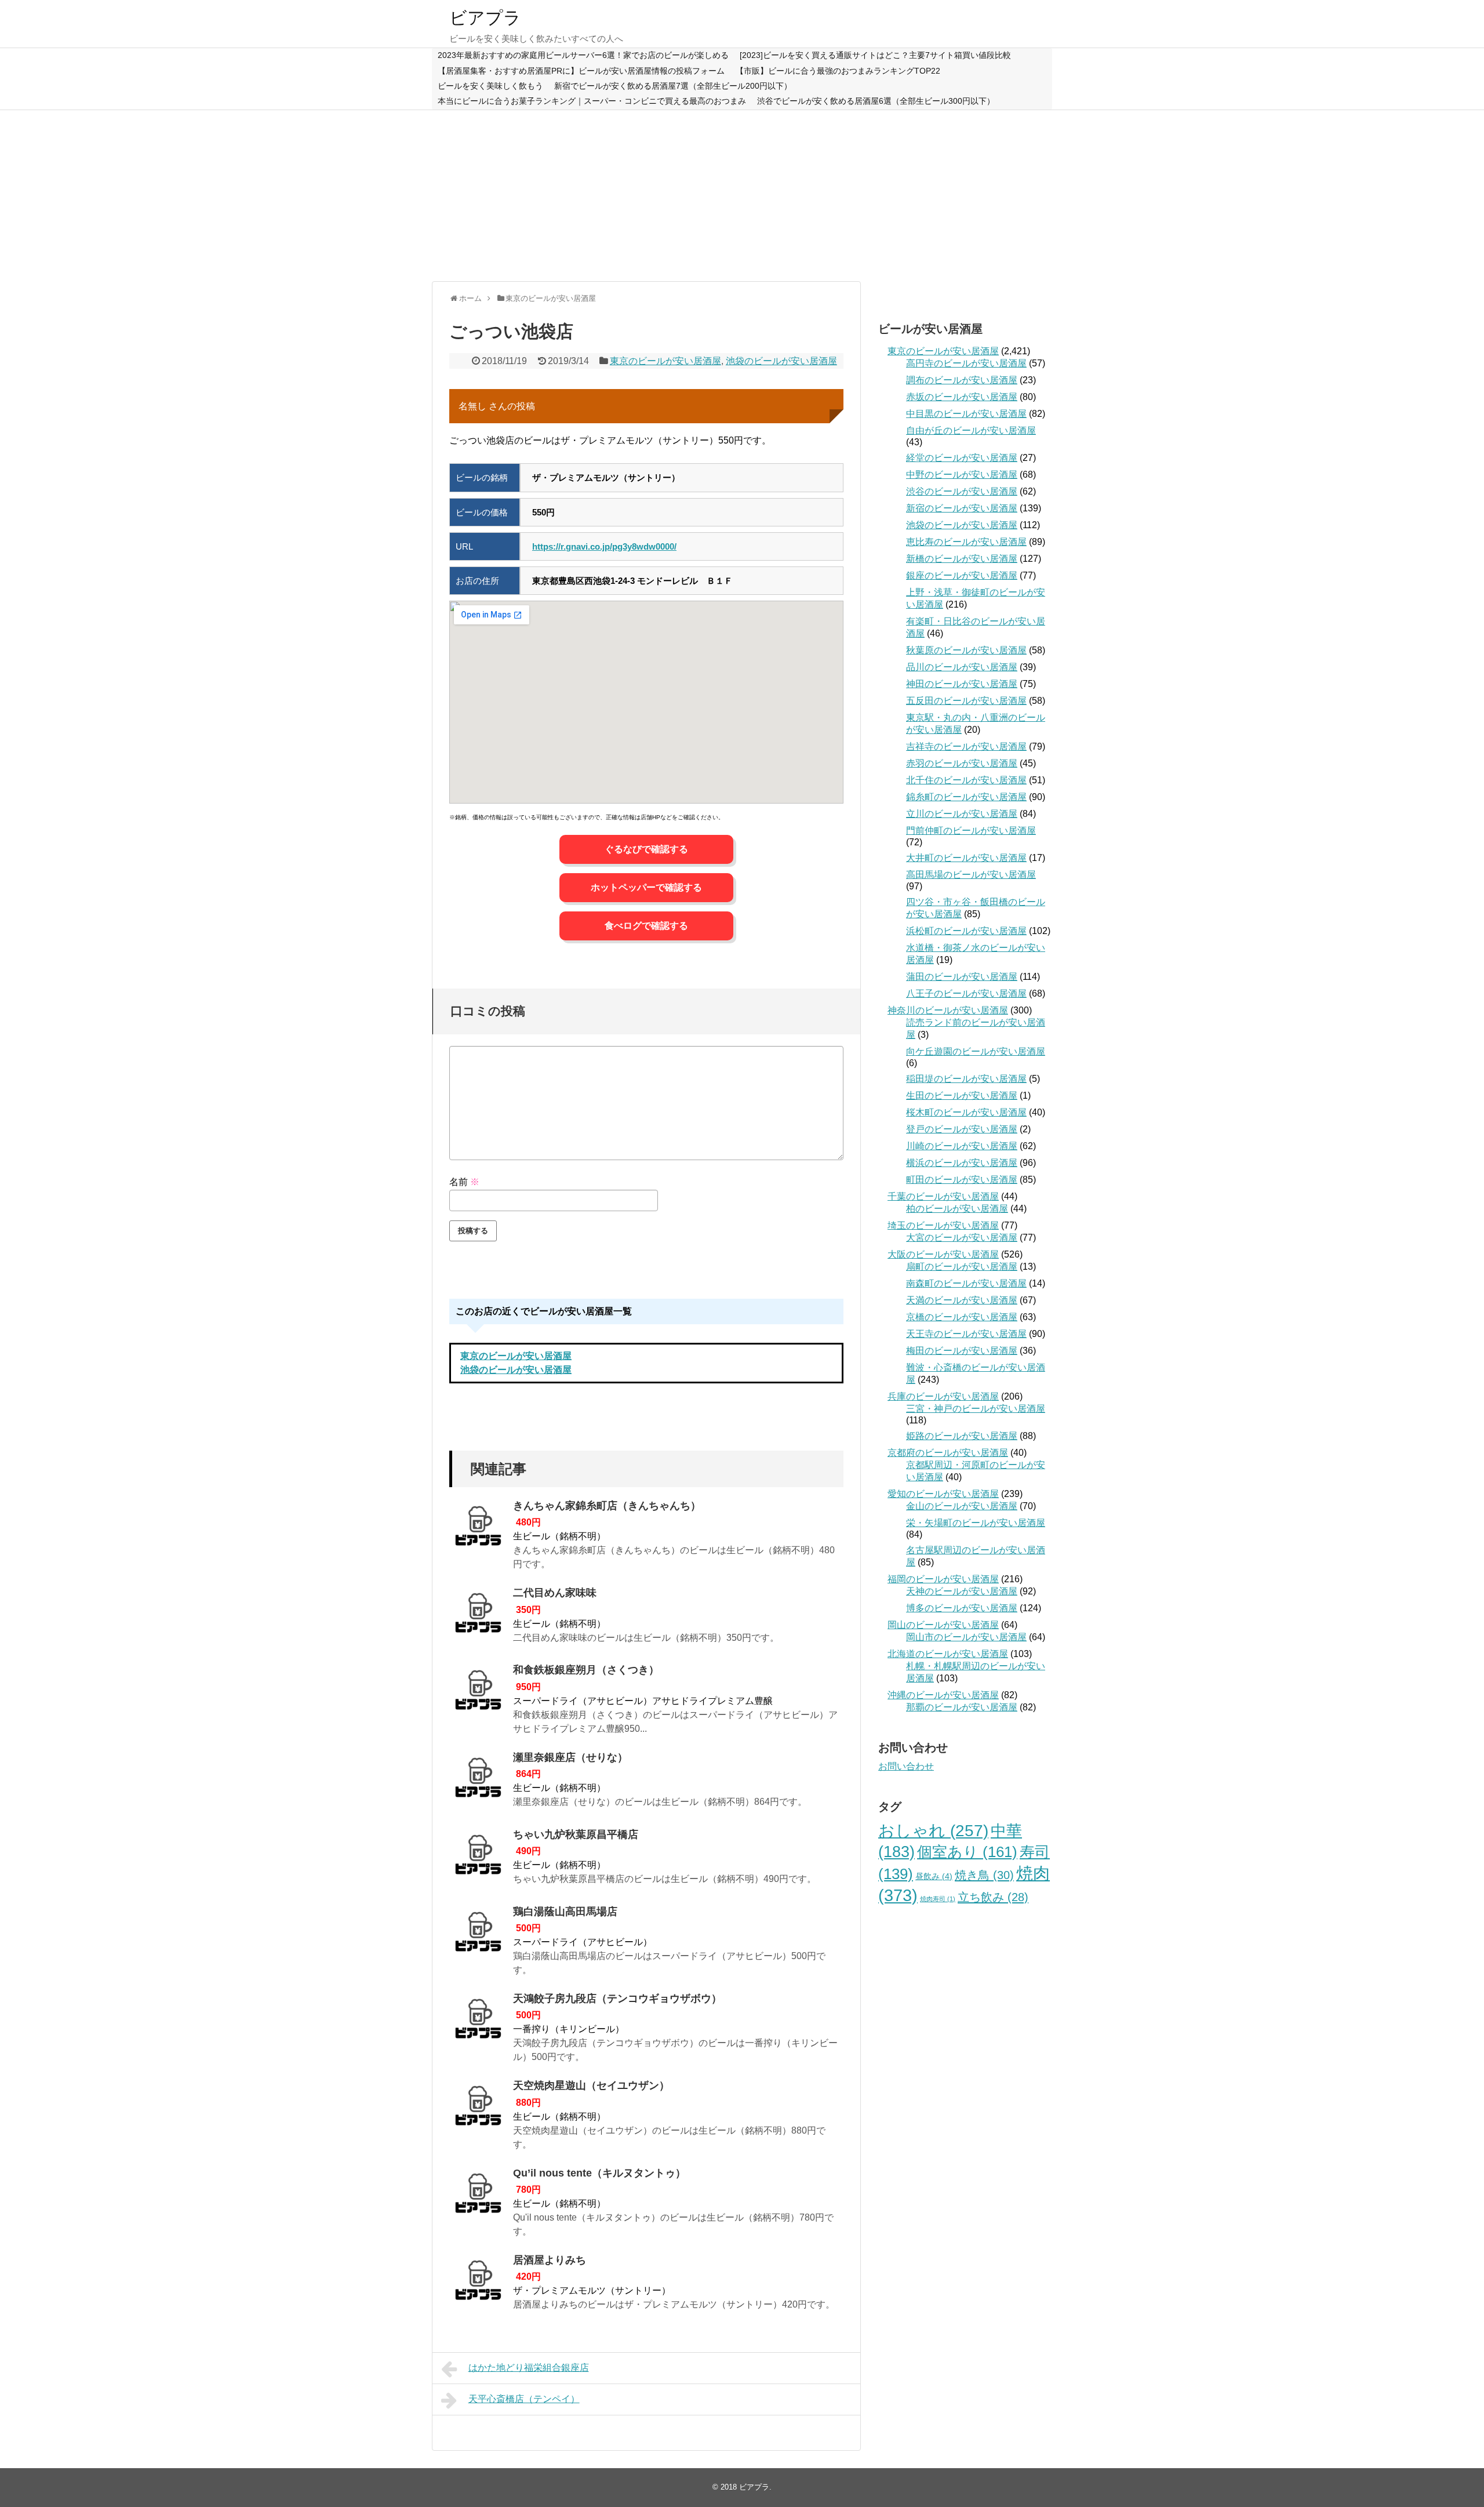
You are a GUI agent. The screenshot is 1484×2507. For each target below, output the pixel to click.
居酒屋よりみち (550, 2260)
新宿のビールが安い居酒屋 (962, 508)
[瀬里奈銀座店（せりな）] (478, 1781)
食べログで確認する (646, 926)
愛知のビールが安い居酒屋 (943, 1494)
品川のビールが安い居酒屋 (962, 667)
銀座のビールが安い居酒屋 (962, 575)
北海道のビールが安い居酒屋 (948, 1654)
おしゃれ (933, 1831)
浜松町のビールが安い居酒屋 (966, 931)
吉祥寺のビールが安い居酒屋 (966, 746)
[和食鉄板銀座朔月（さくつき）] (478, 1694)
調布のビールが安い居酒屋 (962, 380)
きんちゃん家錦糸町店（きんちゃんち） (607, 1506)
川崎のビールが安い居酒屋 (962, 1146)
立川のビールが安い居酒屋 (962, 814)
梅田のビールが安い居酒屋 (962, 1351)
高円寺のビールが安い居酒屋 (966, 363)
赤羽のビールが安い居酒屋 (962, 763)
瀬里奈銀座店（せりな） (570, 1757)
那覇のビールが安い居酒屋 (962, 1707)
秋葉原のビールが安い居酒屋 (966, 650)
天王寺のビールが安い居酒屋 (966, 1334)
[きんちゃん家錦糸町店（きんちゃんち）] (478, 1529)
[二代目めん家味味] (478, 1616)
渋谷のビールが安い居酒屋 (962, 491)
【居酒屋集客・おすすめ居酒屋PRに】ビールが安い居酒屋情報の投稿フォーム (581, 71)
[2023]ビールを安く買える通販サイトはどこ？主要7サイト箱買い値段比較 (875, 55)
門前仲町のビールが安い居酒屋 (971, 831)
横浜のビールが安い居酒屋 (962, 1163)
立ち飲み (993, 1897)
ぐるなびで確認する (646, 849)
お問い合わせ (906, 1766)
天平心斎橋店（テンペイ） (524, 2399)
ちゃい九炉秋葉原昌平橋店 (576, 1834)
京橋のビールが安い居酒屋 (962, 1317)
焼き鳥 (984, 1875)
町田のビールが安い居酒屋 (962, 1180)
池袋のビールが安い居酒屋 (781, 361)
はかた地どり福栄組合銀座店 (529, 2368)
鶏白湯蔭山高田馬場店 (565, 1912)
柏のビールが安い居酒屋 (957, 1209)
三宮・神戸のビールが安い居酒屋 (976, 1409)
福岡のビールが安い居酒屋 (943, 1579)
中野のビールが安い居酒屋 (962, 475)
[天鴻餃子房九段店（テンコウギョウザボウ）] (478, 2022)
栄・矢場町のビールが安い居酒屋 (976, 1523)
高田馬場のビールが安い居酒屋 (971, 875)
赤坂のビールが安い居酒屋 (962, 397)
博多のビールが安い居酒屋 (962, 1608)
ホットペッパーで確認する (646, 887)
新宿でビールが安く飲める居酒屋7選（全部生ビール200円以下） (673, 86)
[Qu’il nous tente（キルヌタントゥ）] (478, 2197)
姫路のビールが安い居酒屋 (962, 1436)
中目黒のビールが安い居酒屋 (966, 414)
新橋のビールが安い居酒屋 (962, 559)
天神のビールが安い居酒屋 (962, 1591)
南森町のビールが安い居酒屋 (966, 1283)
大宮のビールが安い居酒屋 (962, 1238)
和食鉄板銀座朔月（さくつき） (586, 1670)
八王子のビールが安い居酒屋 (966, 993)
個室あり (967, 1852)
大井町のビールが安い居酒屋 (966, 858)
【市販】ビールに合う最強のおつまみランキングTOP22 (838, 71)
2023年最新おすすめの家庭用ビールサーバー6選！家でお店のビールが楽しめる (583, 55)
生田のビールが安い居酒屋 (962, 1096)
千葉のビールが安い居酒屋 (943, 1196)
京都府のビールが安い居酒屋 (948, 1453)
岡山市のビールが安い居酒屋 (966, 1637)
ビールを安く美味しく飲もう (490, 86)
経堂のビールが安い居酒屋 (962, 458)
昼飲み (934, 1876)
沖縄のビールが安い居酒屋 (943, 1695)
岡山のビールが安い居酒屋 (943, 1625)
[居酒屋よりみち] (478, 2284)
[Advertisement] (742, 194)
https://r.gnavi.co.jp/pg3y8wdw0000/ (604, 546)
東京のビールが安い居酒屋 (665, 361)
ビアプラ (485, 18)
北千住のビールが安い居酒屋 (966, 780)
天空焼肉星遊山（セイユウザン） (591, 2085)
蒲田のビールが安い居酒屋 (962, 977)
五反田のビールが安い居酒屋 (966, 701)
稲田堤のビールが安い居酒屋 (966, 1079)
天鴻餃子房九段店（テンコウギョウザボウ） (617, 1999)
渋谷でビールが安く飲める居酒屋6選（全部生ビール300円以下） (876, 101)
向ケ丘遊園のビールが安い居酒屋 (976, 1051)
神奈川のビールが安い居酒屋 (948, 1010)
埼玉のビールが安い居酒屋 (943, 1225)
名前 (464, 1182)
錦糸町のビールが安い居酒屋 (966, 797)
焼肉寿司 (938, 1899)
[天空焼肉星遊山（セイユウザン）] (478, 2109)
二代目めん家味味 (555, 1593)
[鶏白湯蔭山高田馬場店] (478, 1935)
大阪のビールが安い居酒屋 (943, 1254)
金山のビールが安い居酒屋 (962, 1506)
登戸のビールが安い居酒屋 (962, 1129)
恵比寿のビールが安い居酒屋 (966, 542)
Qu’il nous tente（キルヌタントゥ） (599, 2173)
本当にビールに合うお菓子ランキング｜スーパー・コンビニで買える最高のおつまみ (592, 101)
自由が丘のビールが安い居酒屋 (971, 430)
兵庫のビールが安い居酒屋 (943, 1396)
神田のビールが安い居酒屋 (962, 684)
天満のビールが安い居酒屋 (962, 1300)
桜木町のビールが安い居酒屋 (966, 1112)
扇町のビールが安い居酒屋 (962, 1267)
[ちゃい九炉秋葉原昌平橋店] (478, 1858)
